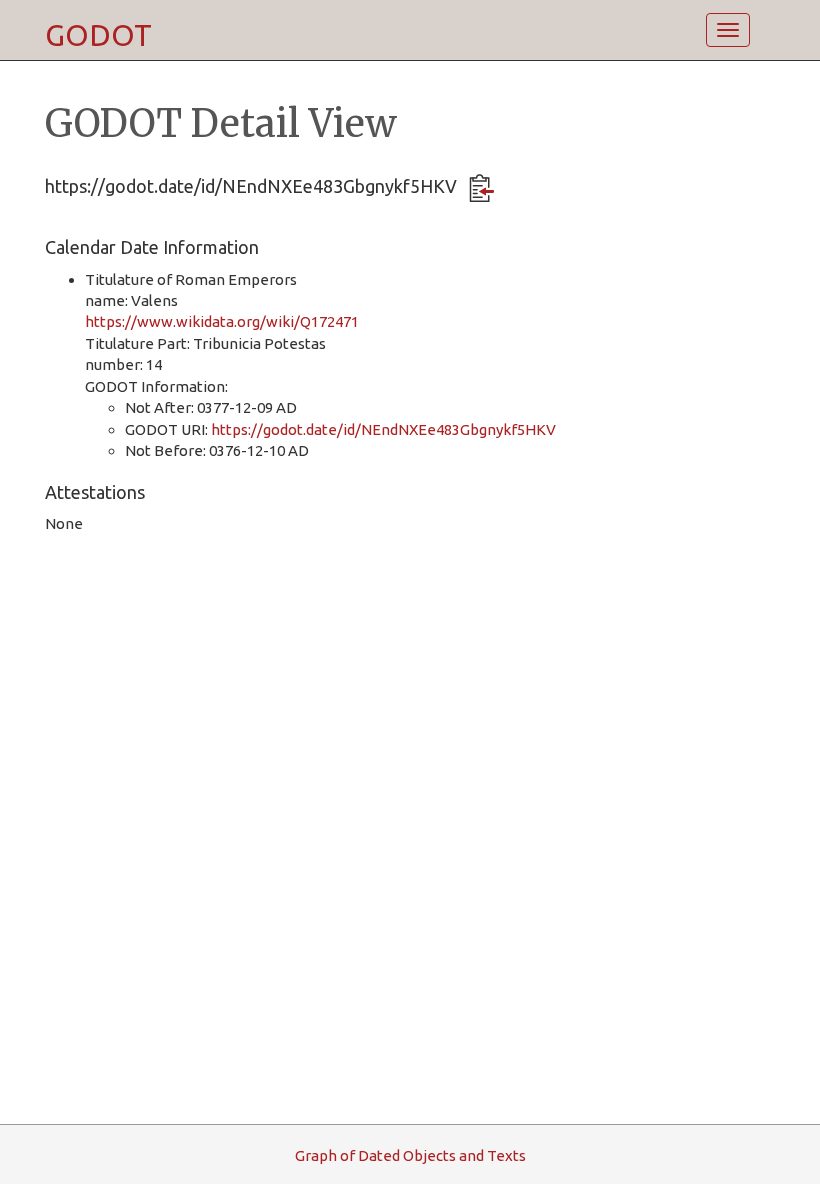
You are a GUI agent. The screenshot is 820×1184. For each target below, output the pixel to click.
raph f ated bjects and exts (410, 1155)
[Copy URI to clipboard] (481, 188)
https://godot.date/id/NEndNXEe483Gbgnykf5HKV (383, 429)
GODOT (98, 35)
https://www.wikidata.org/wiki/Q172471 (222, 321)
